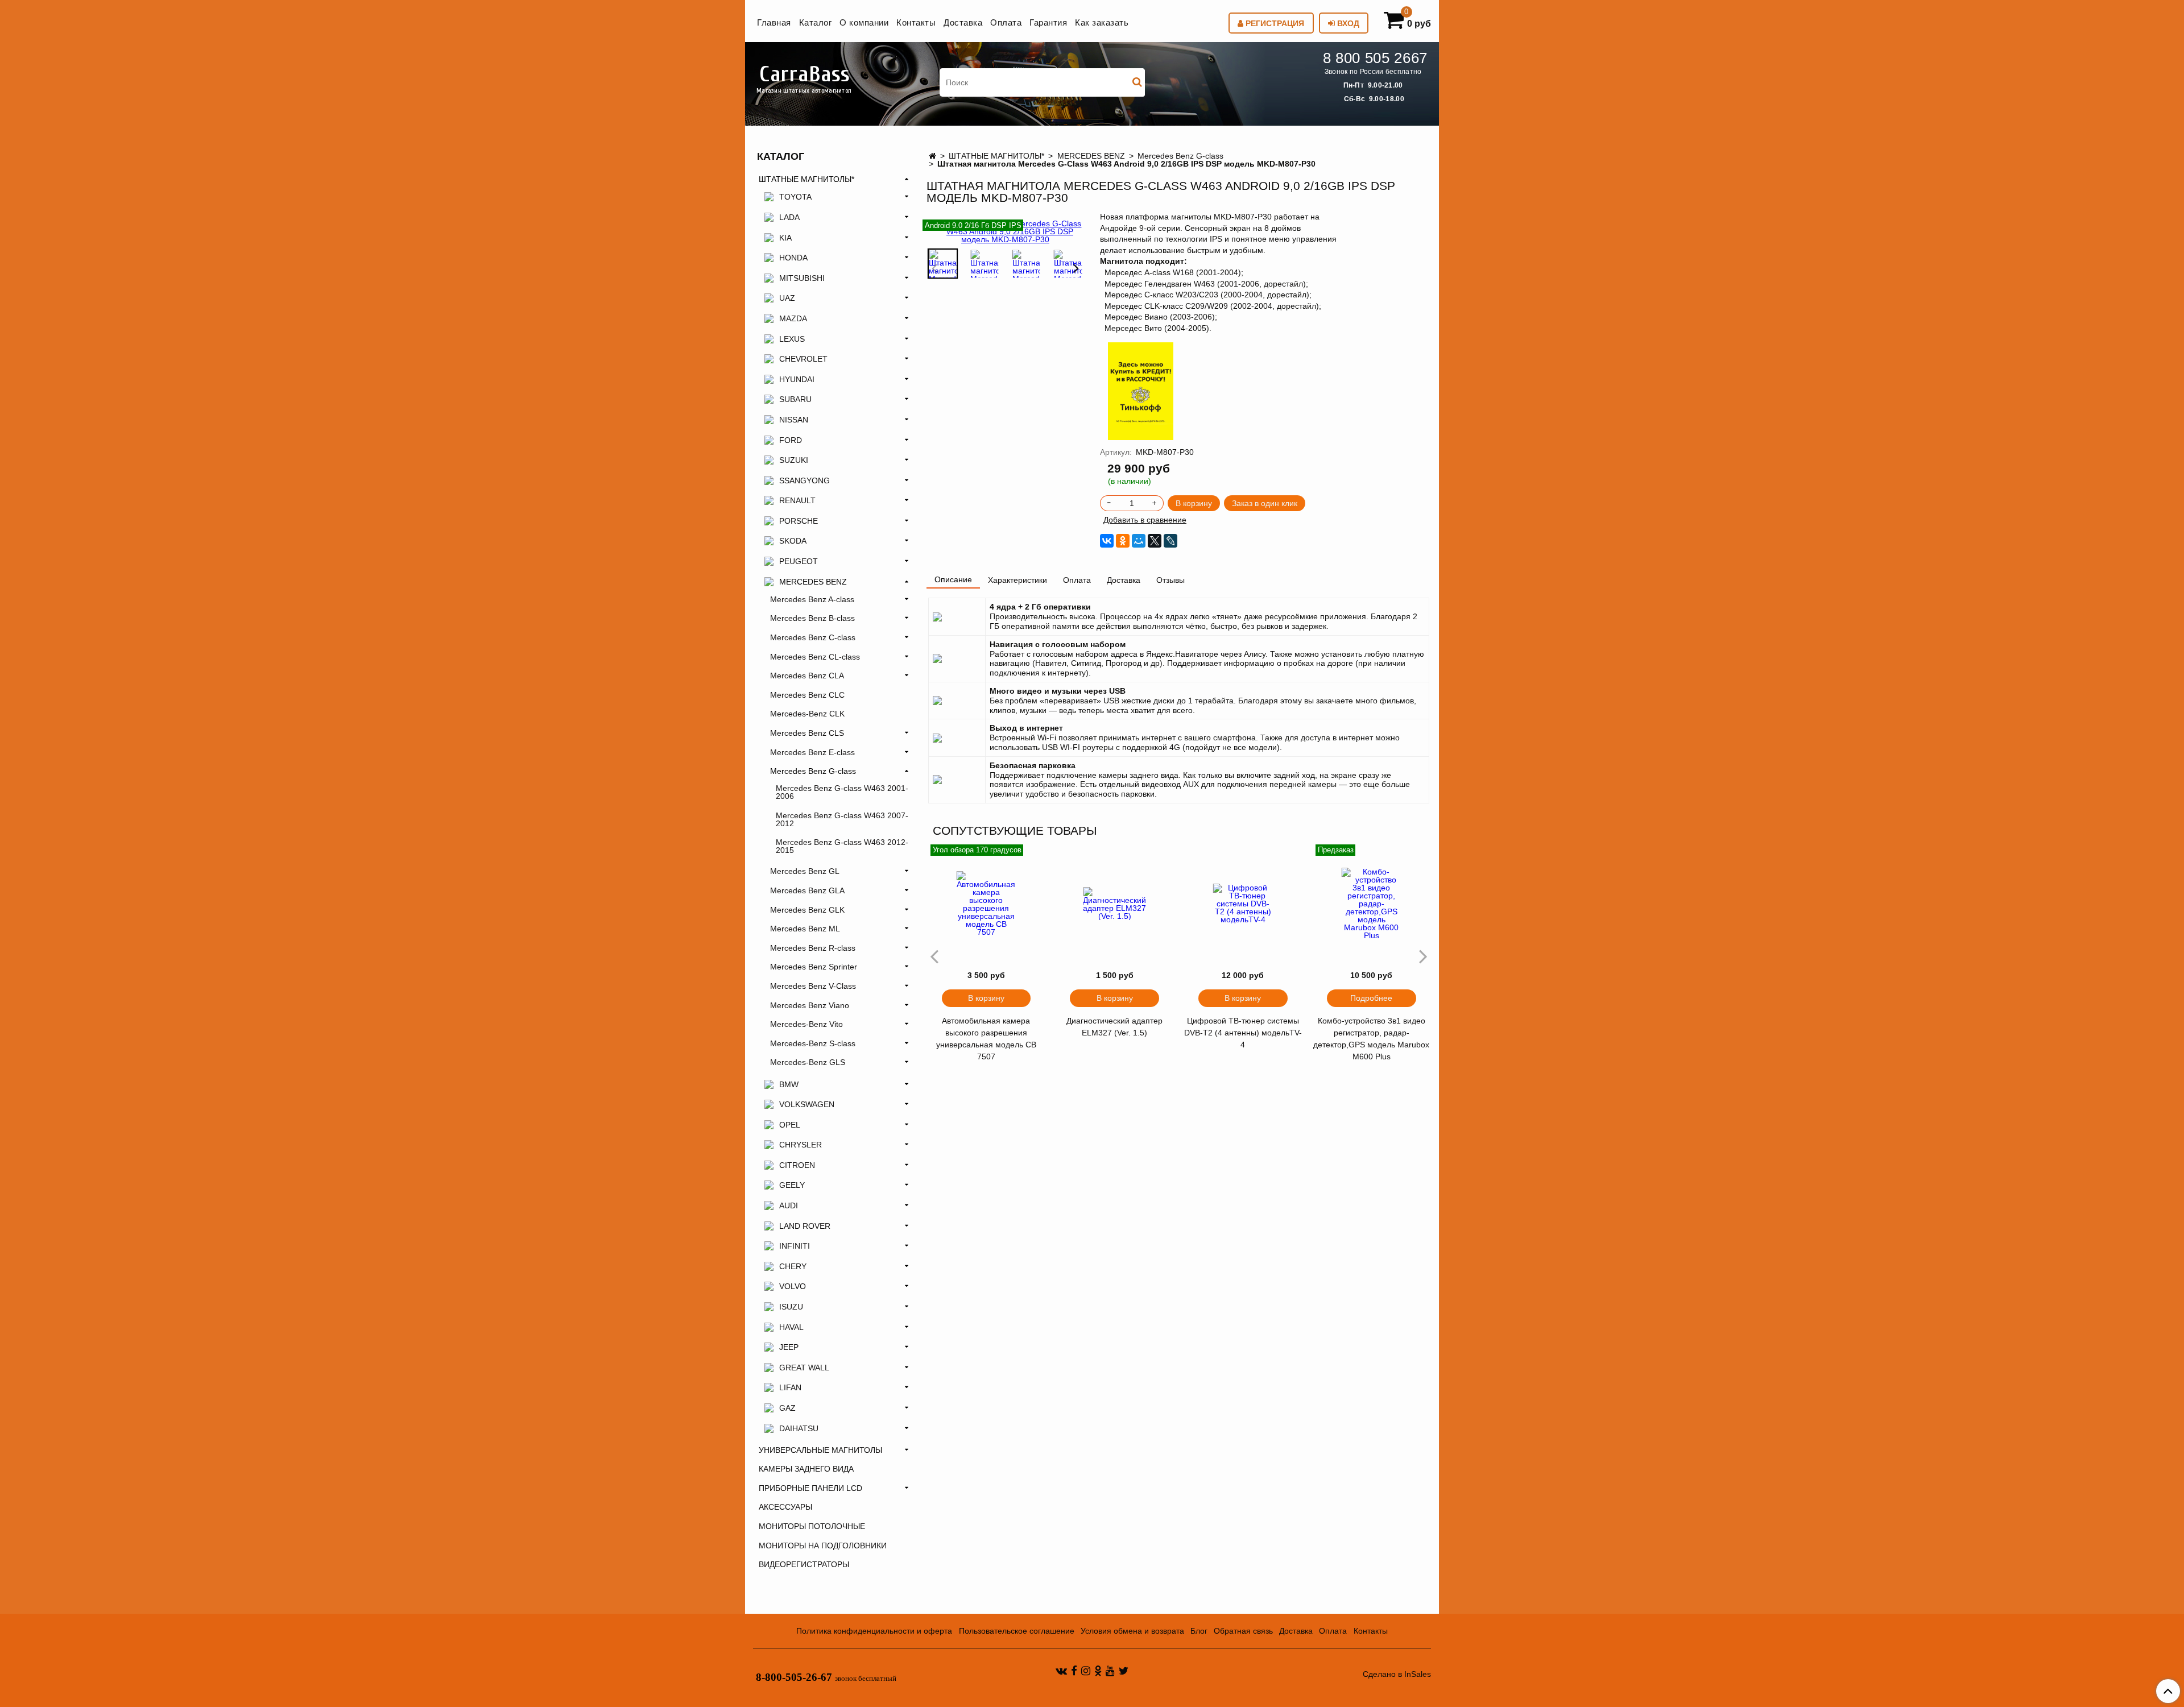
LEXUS (792, 339)
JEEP (789, 1347)
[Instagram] (1086, 1671)
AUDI (789, 1205)
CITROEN (797, 1165)
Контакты (916, 22)
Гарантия (1048, 22)
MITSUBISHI (802, 278)
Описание (953, 579)
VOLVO (793, 1286)
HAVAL (791, 1327)
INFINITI (795, 1246)
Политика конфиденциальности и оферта (874, 1631)
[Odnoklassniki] (1098, 1671)
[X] (1155, 541)
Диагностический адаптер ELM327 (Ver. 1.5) (1114, 1027)
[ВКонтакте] (1107, 541)
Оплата (1006, 22)
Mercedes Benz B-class (812, 618)
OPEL (790, 1125)
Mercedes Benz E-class (812, 752)
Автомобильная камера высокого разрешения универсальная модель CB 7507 (986, 1039)
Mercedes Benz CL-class (815, 657)
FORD (791, 440)
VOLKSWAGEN (807, 1104)
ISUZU (791, 1307)
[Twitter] (1124, 1671)
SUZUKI (794, 460)
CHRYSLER (801, 1145)
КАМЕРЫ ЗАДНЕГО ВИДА (806, 1469)
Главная (774, 22)
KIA (785, 238)
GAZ (787, 1408)
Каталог (816, 22)
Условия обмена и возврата (1132, 1631)
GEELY (792, 1185)
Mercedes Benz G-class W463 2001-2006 (842, 792)
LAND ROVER (805, 1226)
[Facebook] (1074, 1671)
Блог (1199, 1631)
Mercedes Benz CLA (807, 676)
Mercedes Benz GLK (807, 910)
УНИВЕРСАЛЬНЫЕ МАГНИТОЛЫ (820, 1450)
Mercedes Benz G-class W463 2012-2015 (842, 846)
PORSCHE (799, 521)
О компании (864, 22)
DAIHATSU (799, 1428)
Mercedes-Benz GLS (808, 1062)
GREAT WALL (804, 1368)
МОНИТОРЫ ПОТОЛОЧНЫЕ (812, 1526)
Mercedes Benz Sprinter (814, 967)
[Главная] (932, 156)
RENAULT (797, 500)
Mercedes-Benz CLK (807, 714)
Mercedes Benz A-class (812, 599)
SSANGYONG (804, 480)
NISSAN (794, 420)
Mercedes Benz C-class (813, 637)
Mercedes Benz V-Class (813, 986)
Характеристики (1017, 580)
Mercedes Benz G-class (1180, 156)
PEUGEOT (799, 561)
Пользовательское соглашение (1017, 1631)
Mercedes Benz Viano (810, 1005)
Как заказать (1102, 22)
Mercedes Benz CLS (807, 733)
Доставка (963, 22)
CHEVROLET (803, 359)
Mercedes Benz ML (805, 929)
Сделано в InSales (1397, 1674)
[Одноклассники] (1123, 541)
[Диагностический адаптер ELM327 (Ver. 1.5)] (1115, 904)
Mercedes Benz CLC (807, 695)
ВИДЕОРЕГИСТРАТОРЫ (804, 1564)
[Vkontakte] (1061, 1671)
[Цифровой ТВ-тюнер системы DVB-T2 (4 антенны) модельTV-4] (1243, 904)
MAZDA (793, 318)
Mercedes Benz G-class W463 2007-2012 (842, 819)
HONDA (793, 258)
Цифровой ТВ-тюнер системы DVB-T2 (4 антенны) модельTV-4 (1243, 1033)
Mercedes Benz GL (805, 871)
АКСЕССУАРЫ (785, 1507)
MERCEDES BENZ (1091, 156)
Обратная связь (1243, 1631)
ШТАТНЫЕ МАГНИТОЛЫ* (996, 156)
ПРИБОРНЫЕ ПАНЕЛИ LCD (810, 1488)
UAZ (787, 298)
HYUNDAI (797, 379)
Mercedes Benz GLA (807, 890)
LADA (789, 217)
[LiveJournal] (1170, 541)
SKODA (793, 541)
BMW (789, 1084)
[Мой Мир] (1139, 541)
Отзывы (1170, 580)
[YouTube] (1110, 1671)
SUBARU (795, 399)
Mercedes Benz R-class (813, 948)
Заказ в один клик (1265, 503)
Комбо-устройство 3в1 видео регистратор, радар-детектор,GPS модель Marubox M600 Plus (1371, 1039)
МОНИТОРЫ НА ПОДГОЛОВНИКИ (823, 1546)
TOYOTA (795, 197)
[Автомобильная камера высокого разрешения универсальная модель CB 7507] (986, 904)
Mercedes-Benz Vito (806, 1024)
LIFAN (790, 1387)
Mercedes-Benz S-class (813, 1043)
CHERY (793, 1266)
